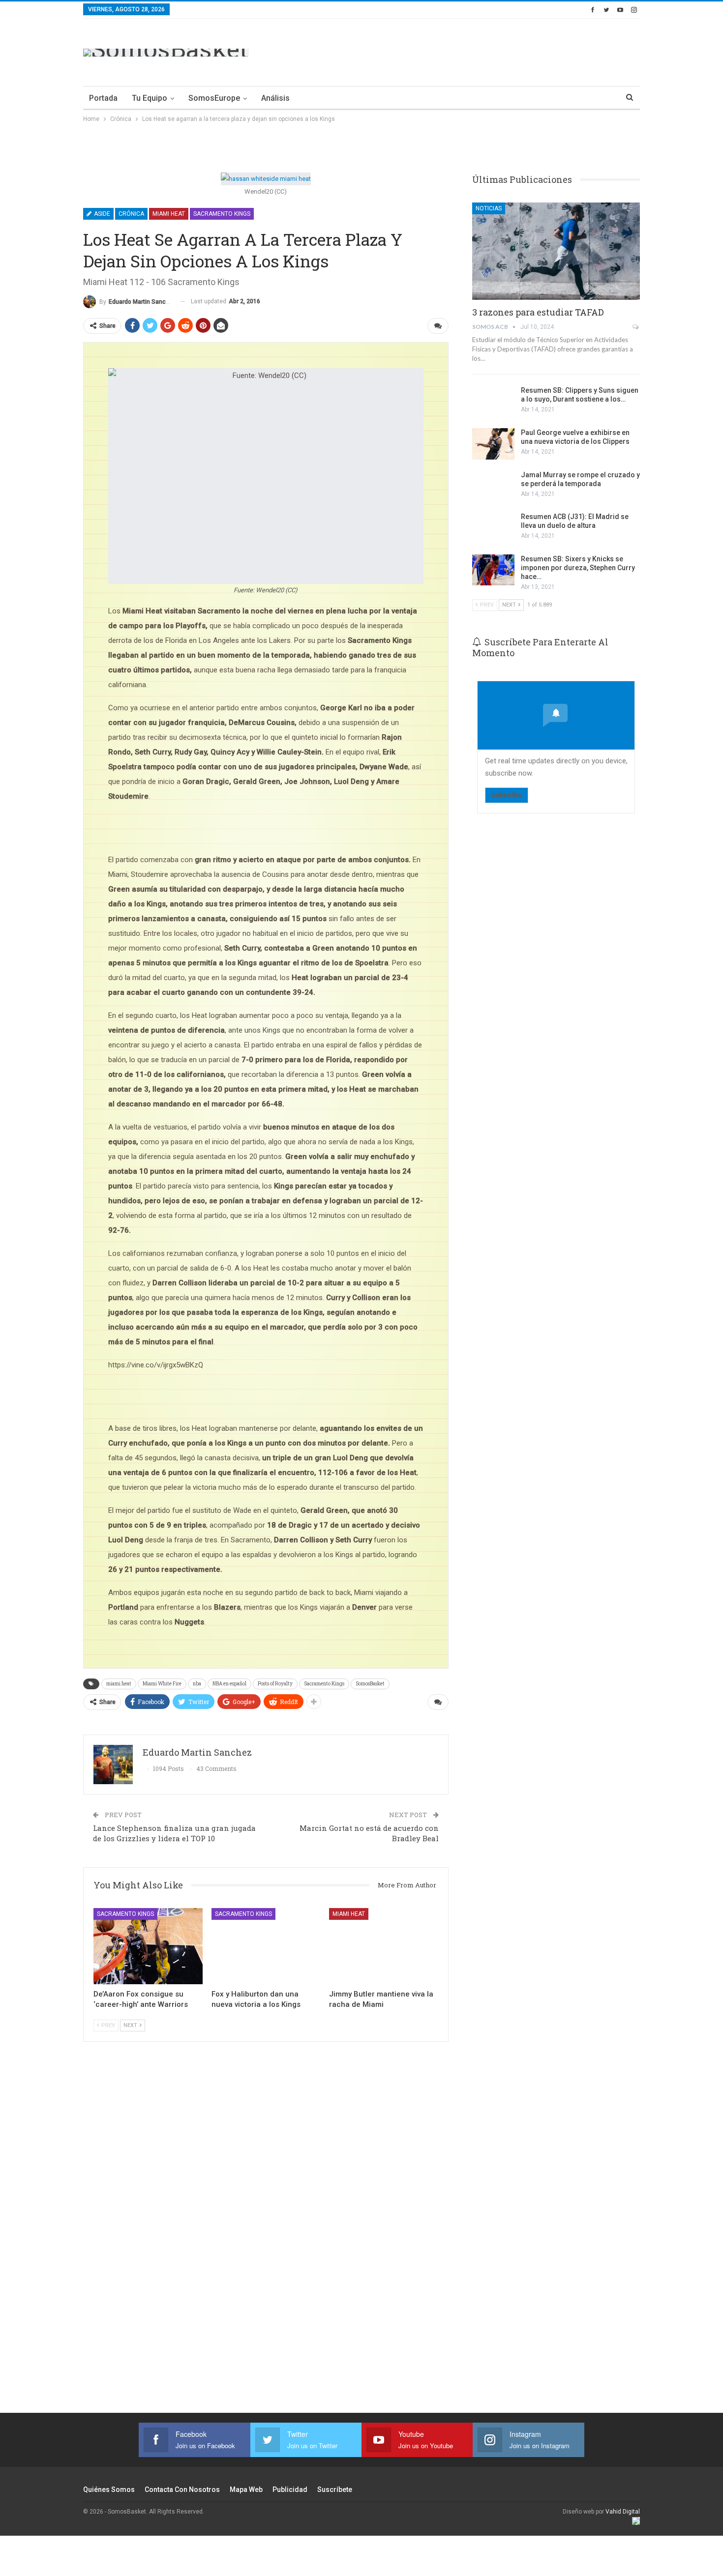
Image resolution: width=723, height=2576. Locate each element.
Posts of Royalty (275, 1684)
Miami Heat (169, 214)
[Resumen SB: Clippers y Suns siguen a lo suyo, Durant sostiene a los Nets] (493, 402)
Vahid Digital (623, 2512)
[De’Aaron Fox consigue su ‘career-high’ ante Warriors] (148, 1946)
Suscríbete (335, 2489)
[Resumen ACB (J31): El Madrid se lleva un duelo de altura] (493, 528)
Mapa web (246, 2489)
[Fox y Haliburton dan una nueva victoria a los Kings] (266, 1946)
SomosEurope (214, 98)
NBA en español (229, 1684)
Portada (103, 98)
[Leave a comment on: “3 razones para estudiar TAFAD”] (636, 327)
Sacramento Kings (222, 214)
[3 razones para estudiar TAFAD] (556, 251)
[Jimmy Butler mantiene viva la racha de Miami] (384, 1946)
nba (197, 1684)
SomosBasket (370, 1684)
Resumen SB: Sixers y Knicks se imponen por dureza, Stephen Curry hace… (578, 568)
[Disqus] (266, 2240)
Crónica (131, 214)
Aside (101, 214)
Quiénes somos (109, 2489)
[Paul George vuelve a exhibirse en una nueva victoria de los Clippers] (493, 444)
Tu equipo (150, 98)
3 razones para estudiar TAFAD (538, 312)
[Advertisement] (461, 51)
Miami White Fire (162, 1684)
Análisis (275, 98)
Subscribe (507, 795)
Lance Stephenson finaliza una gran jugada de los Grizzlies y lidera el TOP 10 (174, 1833)
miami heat (119, 1684)
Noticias (489, 208)
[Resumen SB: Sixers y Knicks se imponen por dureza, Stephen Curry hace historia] (493, 570)
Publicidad (290, 2489)
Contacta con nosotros (182, 2489)
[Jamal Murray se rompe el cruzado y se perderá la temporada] (493, 486)
